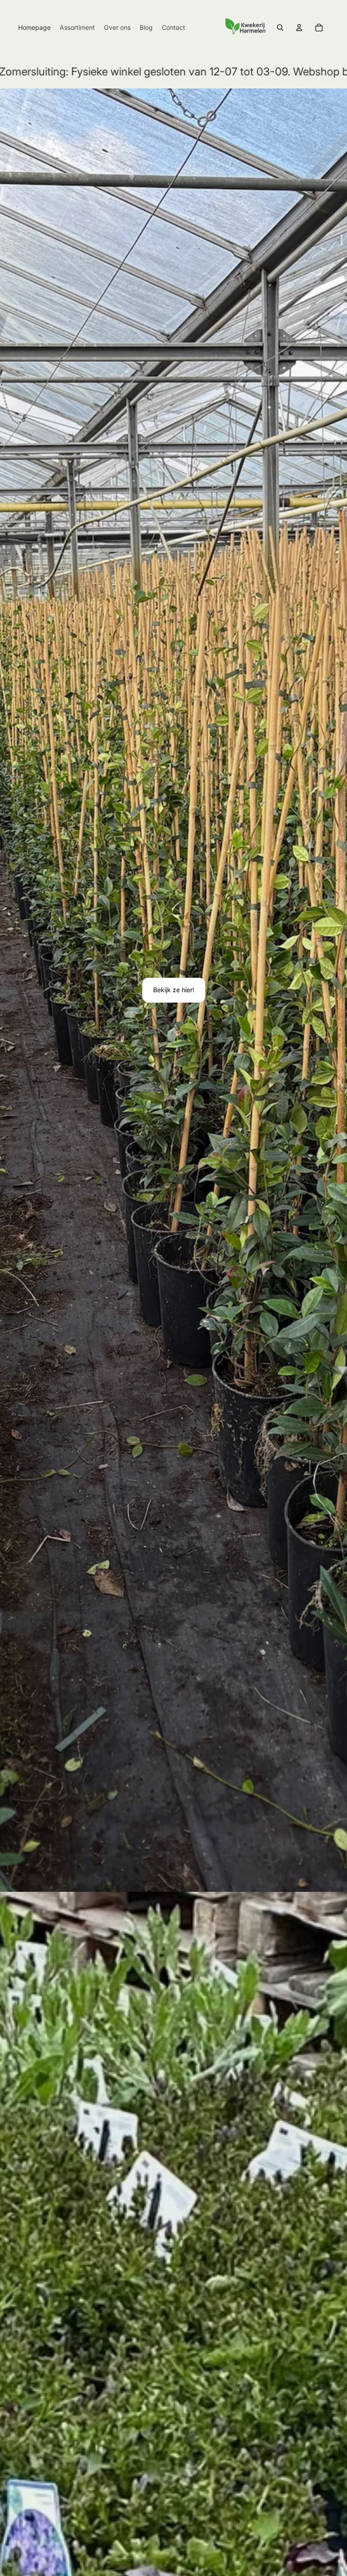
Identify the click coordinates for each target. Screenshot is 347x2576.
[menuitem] (34, 28)
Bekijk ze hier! (174, 990)
